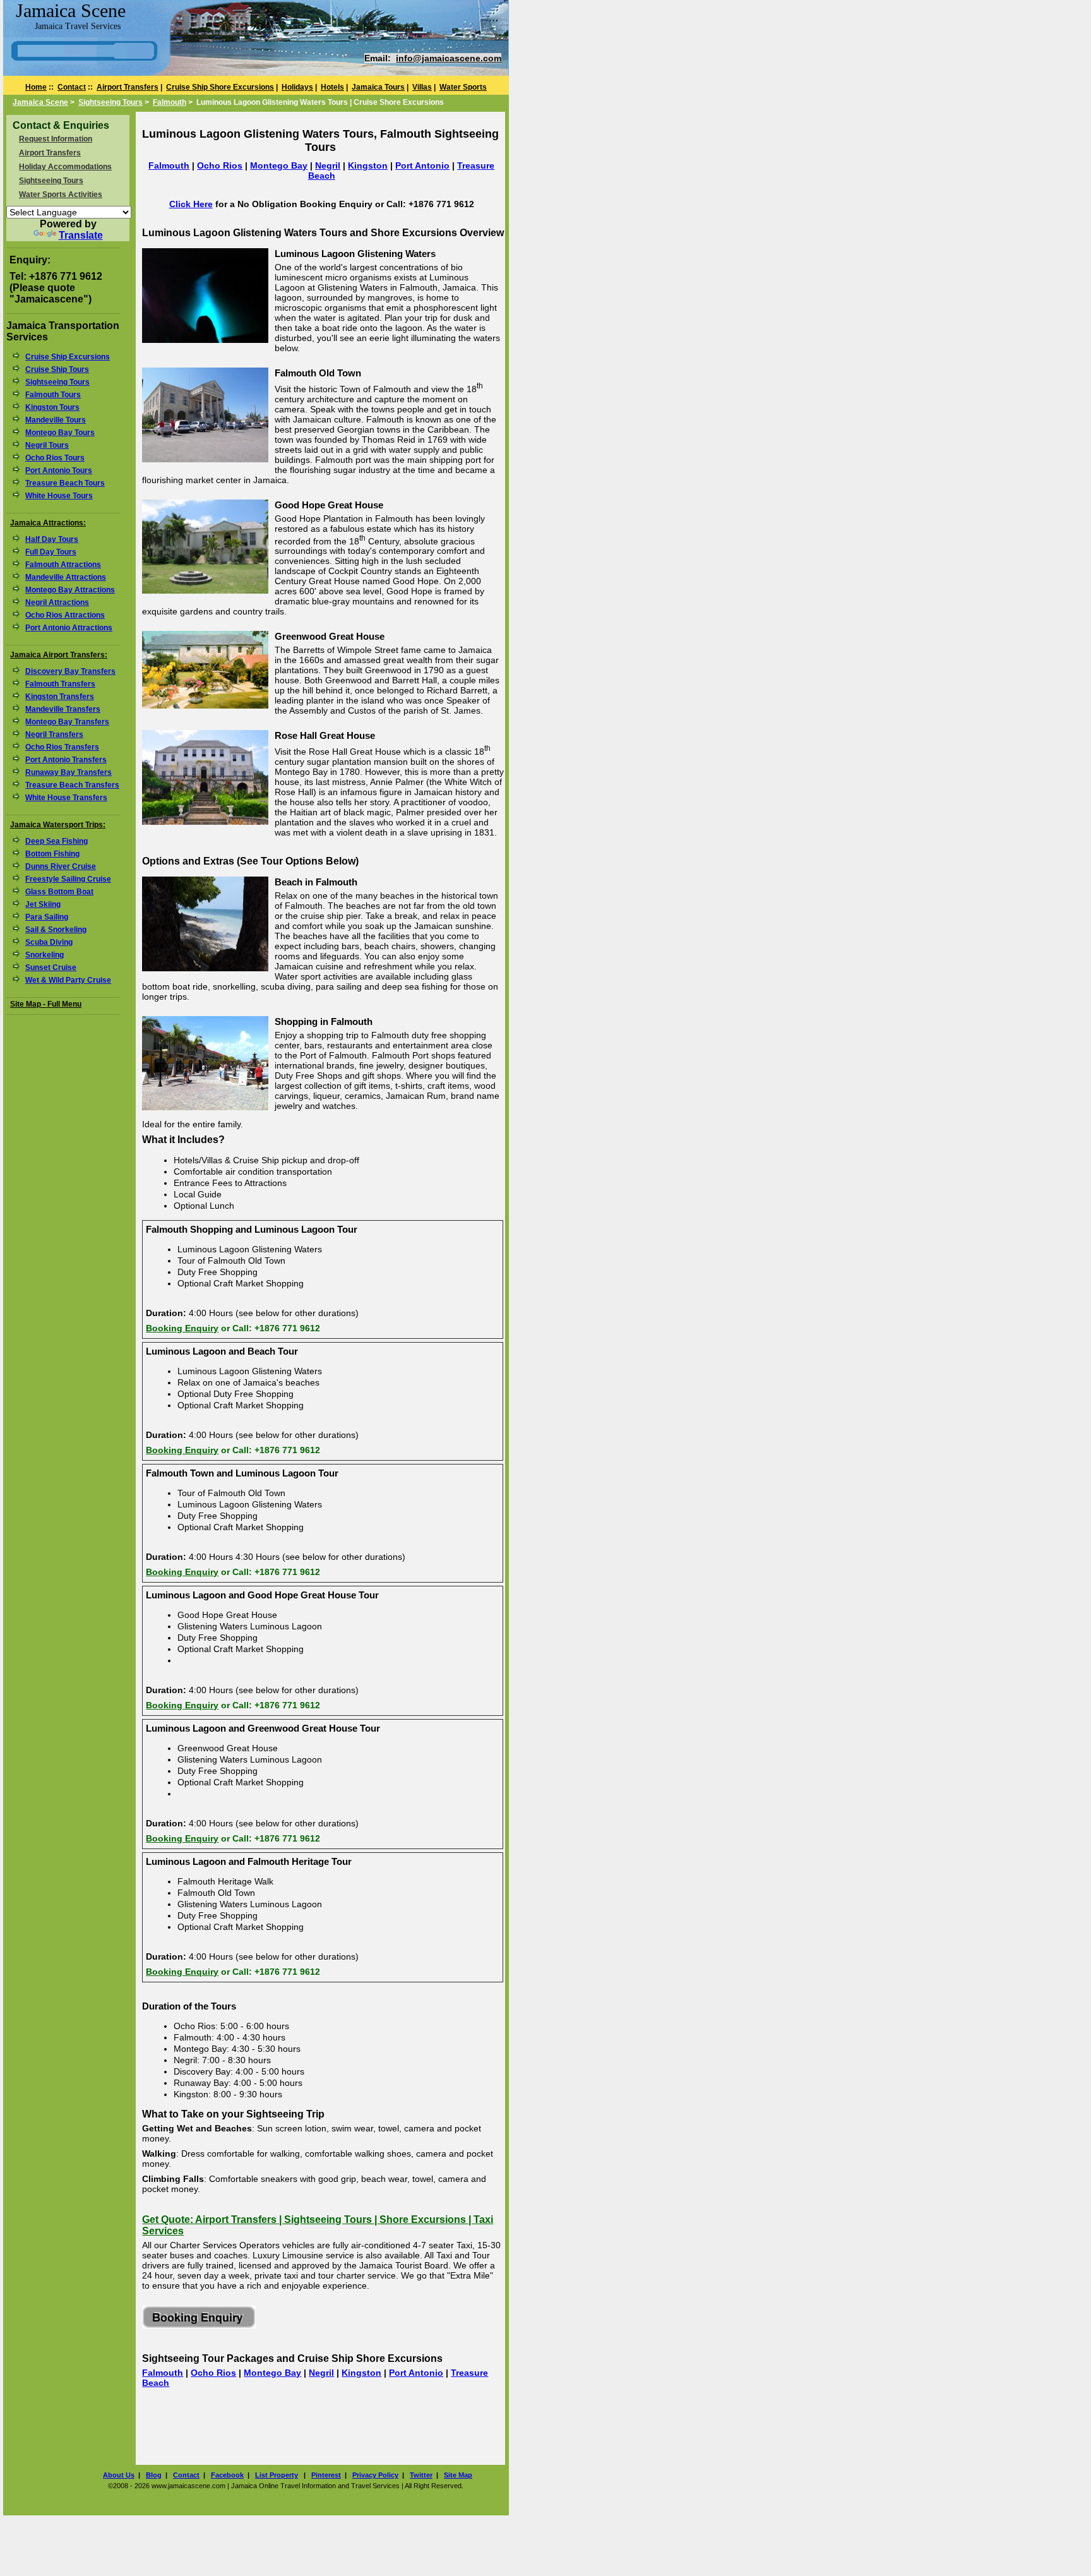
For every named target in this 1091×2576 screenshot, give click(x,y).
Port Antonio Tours (59, 470)
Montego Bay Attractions (70, 590)
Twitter (421, 2475)
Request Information (56, 139)
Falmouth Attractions (63, 565)
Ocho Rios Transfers (62, 747)
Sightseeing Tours (110, 102)
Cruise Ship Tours (57, 369)
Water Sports (463, 87)
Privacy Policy (375, 2475)
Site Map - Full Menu (46, 1004)
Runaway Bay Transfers (69, 772)
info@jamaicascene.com (449, 58)
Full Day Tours (51, 552)
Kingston (368, 165)
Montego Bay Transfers (67, 722)
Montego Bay (279, 165)
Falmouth (170, 102)
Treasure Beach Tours (65, 483)
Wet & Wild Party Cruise (68, 980)
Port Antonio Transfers (66, 760)
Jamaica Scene (40, 102)
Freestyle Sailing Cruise (68, 879)
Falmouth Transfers (60, 684)
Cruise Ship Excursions (68, 357)
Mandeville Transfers (63, 709)
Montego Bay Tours (60, 433)
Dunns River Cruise (61, 866)
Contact (72, 87)
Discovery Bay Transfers (70, 671)
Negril (328, 165)
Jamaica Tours (378, 87)
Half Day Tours (52, 539)
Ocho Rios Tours (55, 458)
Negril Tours (47, 445)
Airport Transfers (128, 87)
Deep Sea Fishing (57, 841)
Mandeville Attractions (66, 577)
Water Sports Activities (61, 195)
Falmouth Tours (53, 395)
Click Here (191, 204)
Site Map (458, 2475)
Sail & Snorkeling (56, 930)
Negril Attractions (57, 602)
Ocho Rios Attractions (65, 615)
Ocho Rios (220, 165)
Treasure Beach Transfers (72, 785)
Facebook (227, 2475)
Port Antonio (422, 165)
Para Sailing (47, 917)
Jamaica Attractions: (48, 523)
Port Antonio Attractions (69, 628)
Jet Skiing (43, 904)
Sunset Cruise (51, 967)
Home (36, 87)
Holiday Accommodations (65, 167)
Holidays (297, 87)
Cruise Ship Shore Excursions (220, 87)
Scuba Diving (49, 942)
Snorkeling (45, 955)
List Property (277, 2475)
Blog (154, 2475)
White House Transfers (66, 798)
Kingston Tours (52, 407)
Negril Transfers (54, 734)
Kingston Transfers (60, 697)
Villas (422, 87)
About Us (119, 2475)
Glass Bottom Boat (59, 892)
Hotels (332, 87)
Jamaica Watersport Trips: (58, 825)
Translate (81, 235)
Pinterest (326, 2475)
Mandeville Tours (56, 420)
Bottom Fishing (52, 854)
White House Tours (59, 496)
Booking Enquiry (182, 1328)
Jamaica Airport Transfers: (59, 655)
